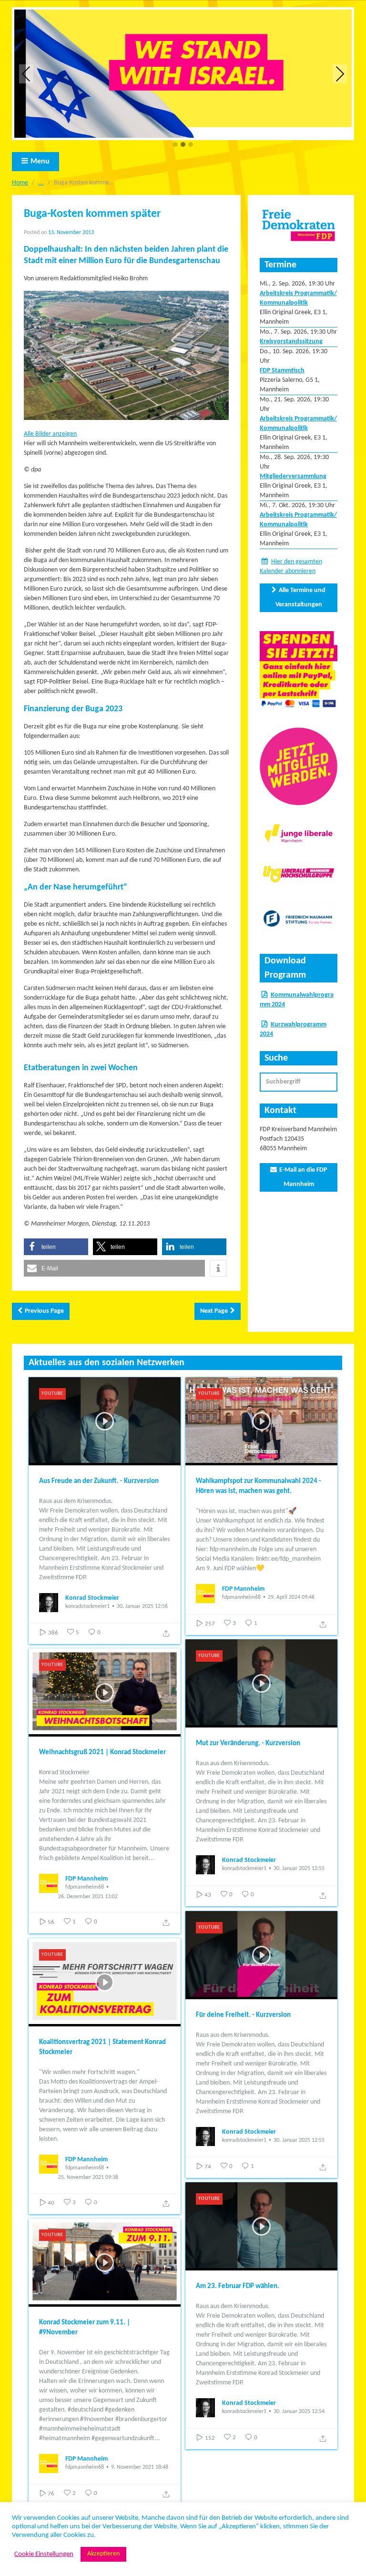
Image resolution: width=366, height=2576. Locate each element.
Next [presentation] (340, 74)
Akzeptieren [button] (103, 2554)
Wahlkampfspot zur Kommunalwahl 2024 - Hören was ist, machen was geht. (259, 1486)
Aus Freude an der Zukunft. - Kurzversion (99, 1481)
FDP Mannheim (243, 1589)
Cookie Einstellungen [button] (44, 2554)
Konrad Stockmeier (92, 1598)
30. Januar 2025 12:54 (299, 2412)
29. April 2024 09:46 (291, 1597)
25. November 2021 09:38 (88, 2177)
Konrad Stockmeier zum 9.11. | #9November (85, 2328)
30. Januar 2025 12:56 (142, 1606)
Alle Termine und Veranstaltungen (301, 598)
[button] (175, 145)
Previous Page (44, 1311)
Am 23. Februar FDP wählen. (238, 2286)
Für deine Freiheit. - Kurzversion (243, 2015)
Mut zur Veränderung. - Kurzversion (248, 1743)
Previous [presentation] (26, 74)
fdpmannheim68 (241, 1597)
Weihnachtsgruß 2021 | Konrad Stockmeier (102, 1753)
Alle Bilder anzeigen (50, 434)
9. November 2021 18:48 (140, 2467)
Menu (40, 162)
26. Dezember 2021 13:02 (88, 1897)
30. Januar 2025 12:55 (299, 1869)
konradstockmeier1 (87, 1606)
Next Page (214, 1311)
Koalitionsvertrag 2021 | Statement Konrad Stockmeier (102, 2047)
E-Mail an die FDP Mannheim (303, 1177)
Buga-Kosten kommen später (92, 214)
